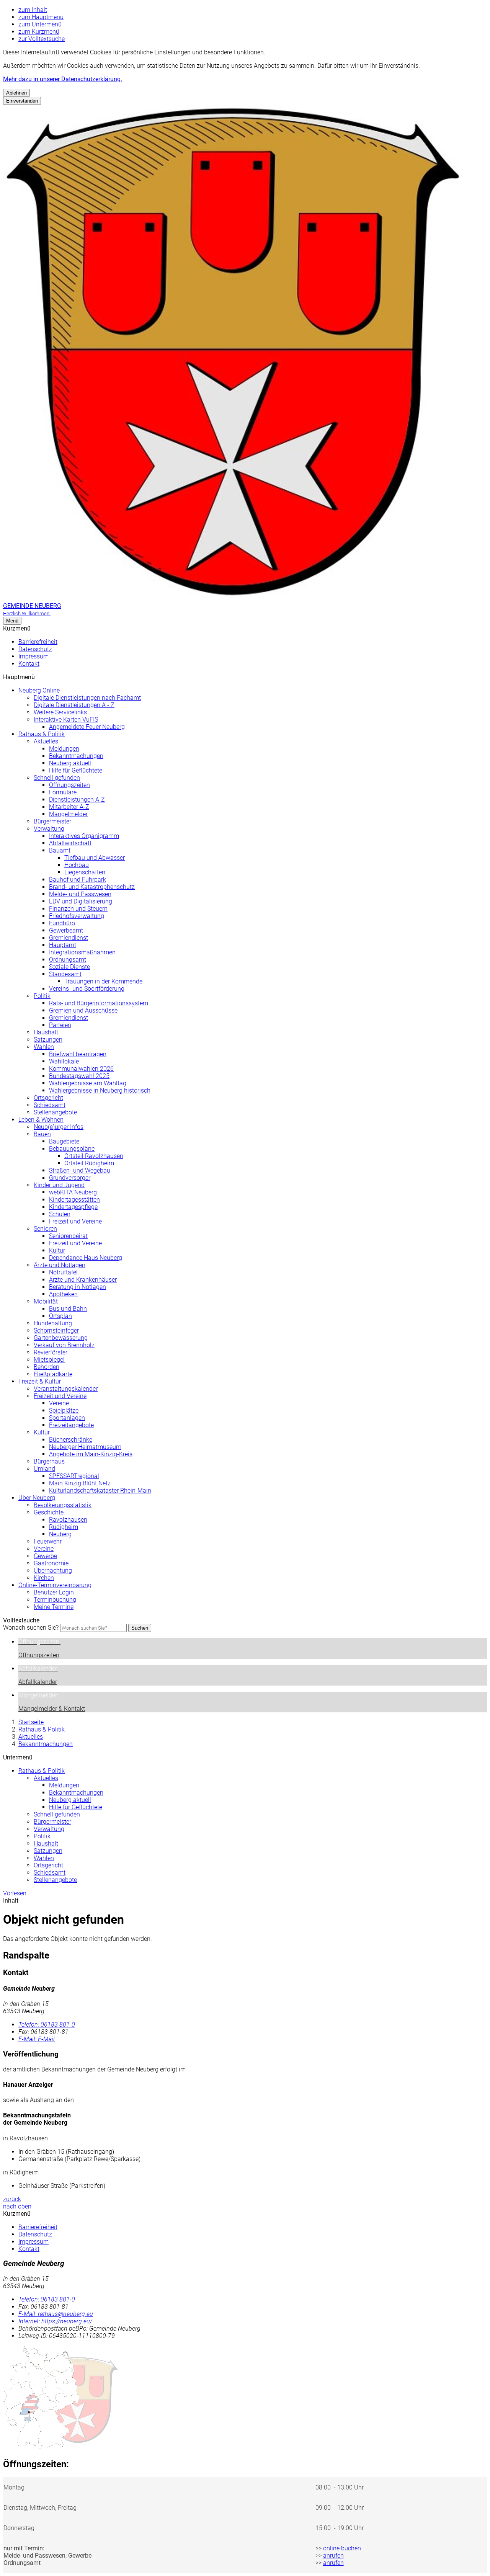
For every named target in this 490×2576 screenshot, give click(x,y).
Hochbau (77, 865)
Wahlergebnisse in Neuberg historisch (100, 1090)
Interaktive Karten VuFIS (66, 720)
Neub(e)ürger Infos (59, 1127)
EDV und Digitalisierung (81, 901)
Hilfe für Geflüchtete (76, 770)
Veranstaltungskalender (66, 1389)
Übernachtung (53, 1571)
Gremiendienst (69, 938)
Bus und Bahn (68, 1309)
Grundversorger (70, 1178)
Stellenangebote (55, 1112)
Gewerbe (45, 1556)
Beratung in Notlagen (78, 1287)
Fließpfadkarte (53, 1374)
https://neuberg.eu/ (55, 2321)
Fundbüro (62, 923)
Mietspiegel (49, 1360)
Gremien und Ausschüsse (83, 1010)
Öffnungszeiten (69, 785)
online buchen (342, 2548)
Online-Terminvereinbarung (55, 1585)
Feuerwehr (48, 1541)
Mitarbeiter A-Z (69, 807)
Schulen (60, 1214)
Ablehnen (16, 93)
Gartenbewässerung (61, 1338)
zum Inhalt (33, 10)
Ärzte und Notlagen (60, 1265)
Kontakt (29, 664)
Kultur (57, 1250)
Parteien (60, 1025)
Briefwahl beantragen (78, 1054)
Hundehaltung (53, 1323)
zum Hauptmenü (41, 17)
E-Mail (37, 2039)
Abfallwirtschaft (70, 843)
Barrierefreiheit (38, 642)
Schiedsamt (50, 1105)
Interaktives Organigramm (84, 836)
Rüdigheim (64, 1527)
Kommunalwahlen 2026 (81, 1069)
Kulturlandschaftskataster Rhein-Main (100, 1491)
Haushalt (46, 1032)
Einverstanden (22, 101)
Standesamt (65, 974)
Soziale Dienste (69, 967)
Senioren (45, 1229)
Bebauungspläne (72, 1149)
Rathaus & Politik (42, 734)
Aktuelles (46, 741)
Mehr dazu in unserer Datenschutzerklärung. (63, 79)
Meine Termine (54, 1607)
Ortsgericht (48, 1098)
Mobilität (46, 1301)
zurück (12, 2199)
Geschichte (49, 1512)
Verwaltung (49, 829)
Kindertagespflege (73, 1207)
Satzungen (48, 1040)
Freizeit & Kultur (40, 1381)
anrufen (333, 2556)
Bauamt (60, 850)
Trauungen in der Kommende (103, 981)
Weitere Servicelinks (60, 712)
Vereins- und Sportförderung (87, 989)
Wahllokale (64, 1061)
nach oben (17, 2206)
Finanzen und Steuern (78, 909)
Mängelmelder (68, 814)
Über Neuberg (37, 1498)
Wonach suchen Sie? (31, 1628)
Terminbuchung (55, 1600)
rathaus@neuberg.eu (56, 2314)
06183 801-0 (47, 2025)
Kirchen (44, 1578)
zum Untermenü (40, 24)
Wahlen (44, 1047)
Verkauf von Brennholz (64, 1345)
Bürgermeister (52, 821)
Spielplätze (64, 1411)
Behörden (47, 1367)
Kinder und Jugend (59, 1185)
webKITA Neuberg (73, 1192)
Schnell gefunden (57, 778)
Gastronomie (51, 1563)
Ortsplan (60, 1316)
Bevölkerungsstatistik (63, 1505)
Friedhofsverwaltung (77, 916)
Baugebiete (64, 1141)
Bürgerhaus (49, 1461)
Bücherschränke (71, 1440)
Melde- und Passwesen (80, 894)
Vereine (59, 1403)
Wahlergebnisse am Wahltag (88, 1083)
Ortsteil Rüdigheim (89, 1163)
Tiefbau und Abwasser (95, 858)
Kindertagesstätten (74, 1200)
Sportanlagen (67, 1418)
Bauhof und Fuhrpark (78, 880)
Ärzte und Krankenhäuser (83, 1280)
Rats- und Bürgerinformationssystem (99, 1003)
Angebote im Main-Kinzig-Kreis (91, 1454)
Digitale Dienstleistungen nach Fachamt (87, 698)
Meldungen (64, 749)
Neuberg (60, 1534)
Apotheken (63, 1294)
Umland (44, 1469)
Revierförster (51, 1352)
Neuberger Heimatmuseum (85, 1447)
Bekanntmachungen (76, 756)
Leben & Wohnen (41, 1120)
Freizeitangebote (71, 1425)
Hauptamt (63, 945)
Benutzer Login (54, 1592)
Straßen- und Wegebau (80, 1170)
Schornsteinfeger (56, 1330)
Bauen (42, 1134)
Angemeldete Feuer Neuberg (87, 727)
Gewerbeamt (66, 930)
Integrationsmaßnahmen (82, 952)
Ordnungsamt (68, 960)
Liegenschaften (85, 872)
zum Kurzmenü (39, 32)
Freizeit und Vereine (75, 1221)
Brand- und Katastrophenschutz (92, 887)
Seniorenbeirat (68, 1236)
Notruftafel (63, 1272)
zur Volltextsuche (42, 39)
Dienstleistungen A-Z (77, 800)
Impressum (33, 656)
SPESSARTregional (74, 1476)
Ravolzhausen (68, 1520)
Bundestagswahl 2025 (79, 1076)
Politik (42, 996)
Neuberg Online (39, 690)
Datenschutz (35, 649)
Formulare (63, 792)
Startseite (31, 1722)
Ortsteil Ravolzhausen (94, 1156)
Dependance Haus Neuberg (86, 1258)
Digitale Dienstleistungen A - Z (74, 705)
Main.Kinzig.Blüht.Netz (80, 1483)
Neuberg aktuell (70, 763)
